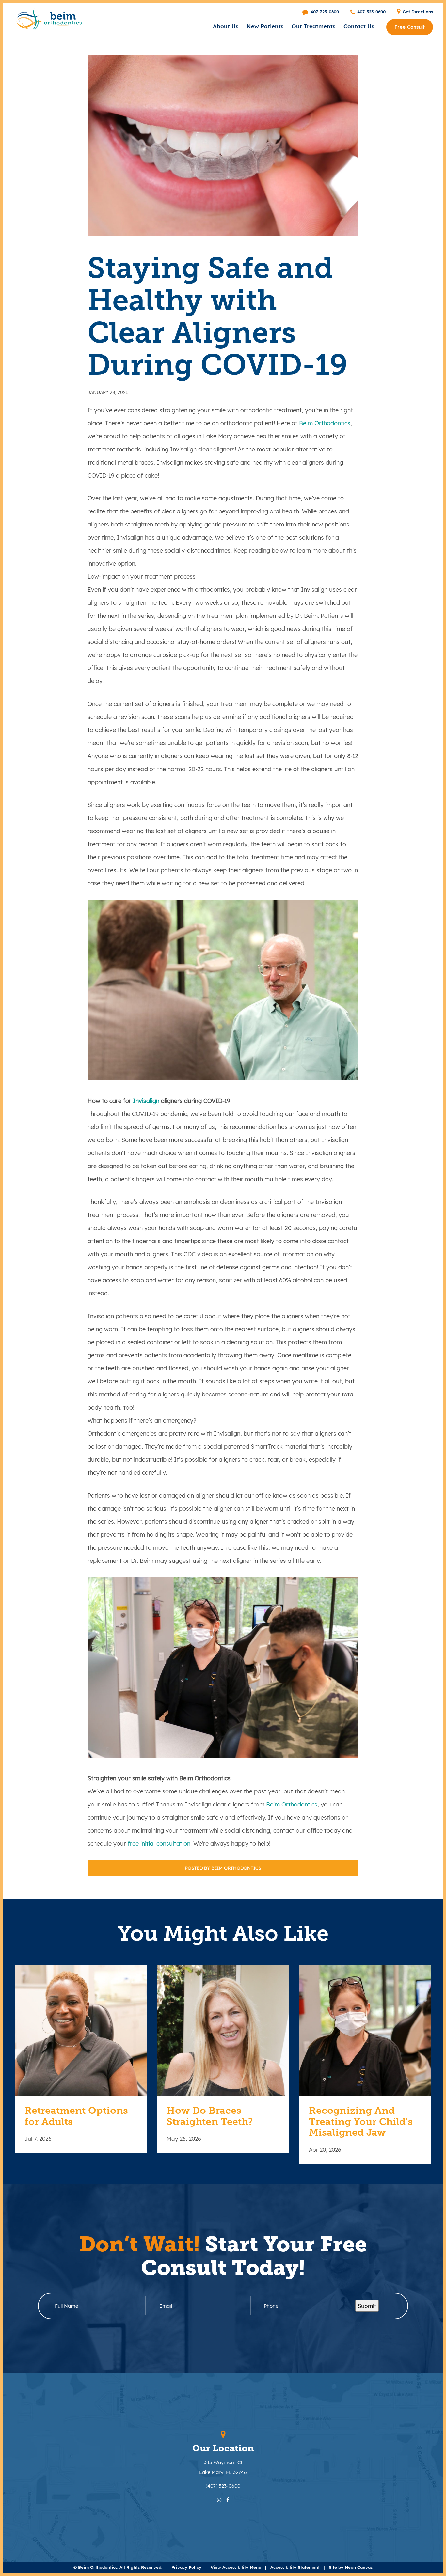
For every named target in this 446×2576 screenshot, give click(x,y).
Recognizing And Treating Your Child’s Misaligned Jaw (361, 2122)
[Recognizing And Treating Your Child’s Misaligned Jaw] (365, 2030)
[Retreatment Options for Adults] (81, 2030)
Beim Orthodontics (325, 423)
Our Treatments (313, 26)
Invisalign (146, 1101)
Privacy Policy (186, 2567)
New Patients (265, 26)
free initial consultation (159, 1844)
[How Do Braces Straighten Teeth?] (223, 2030)
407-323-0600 (324, 12)
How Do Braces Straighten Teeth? (210, 2116)
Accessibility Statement (295, 2567)
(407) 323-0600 (223, 2486)
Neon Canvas (359, 2567)
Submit (367, 2306)
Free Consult (410, 27)
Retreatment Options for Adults (76, 2116)
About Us (226, 26)
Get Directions (417, 12)
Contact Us (359, 26)
